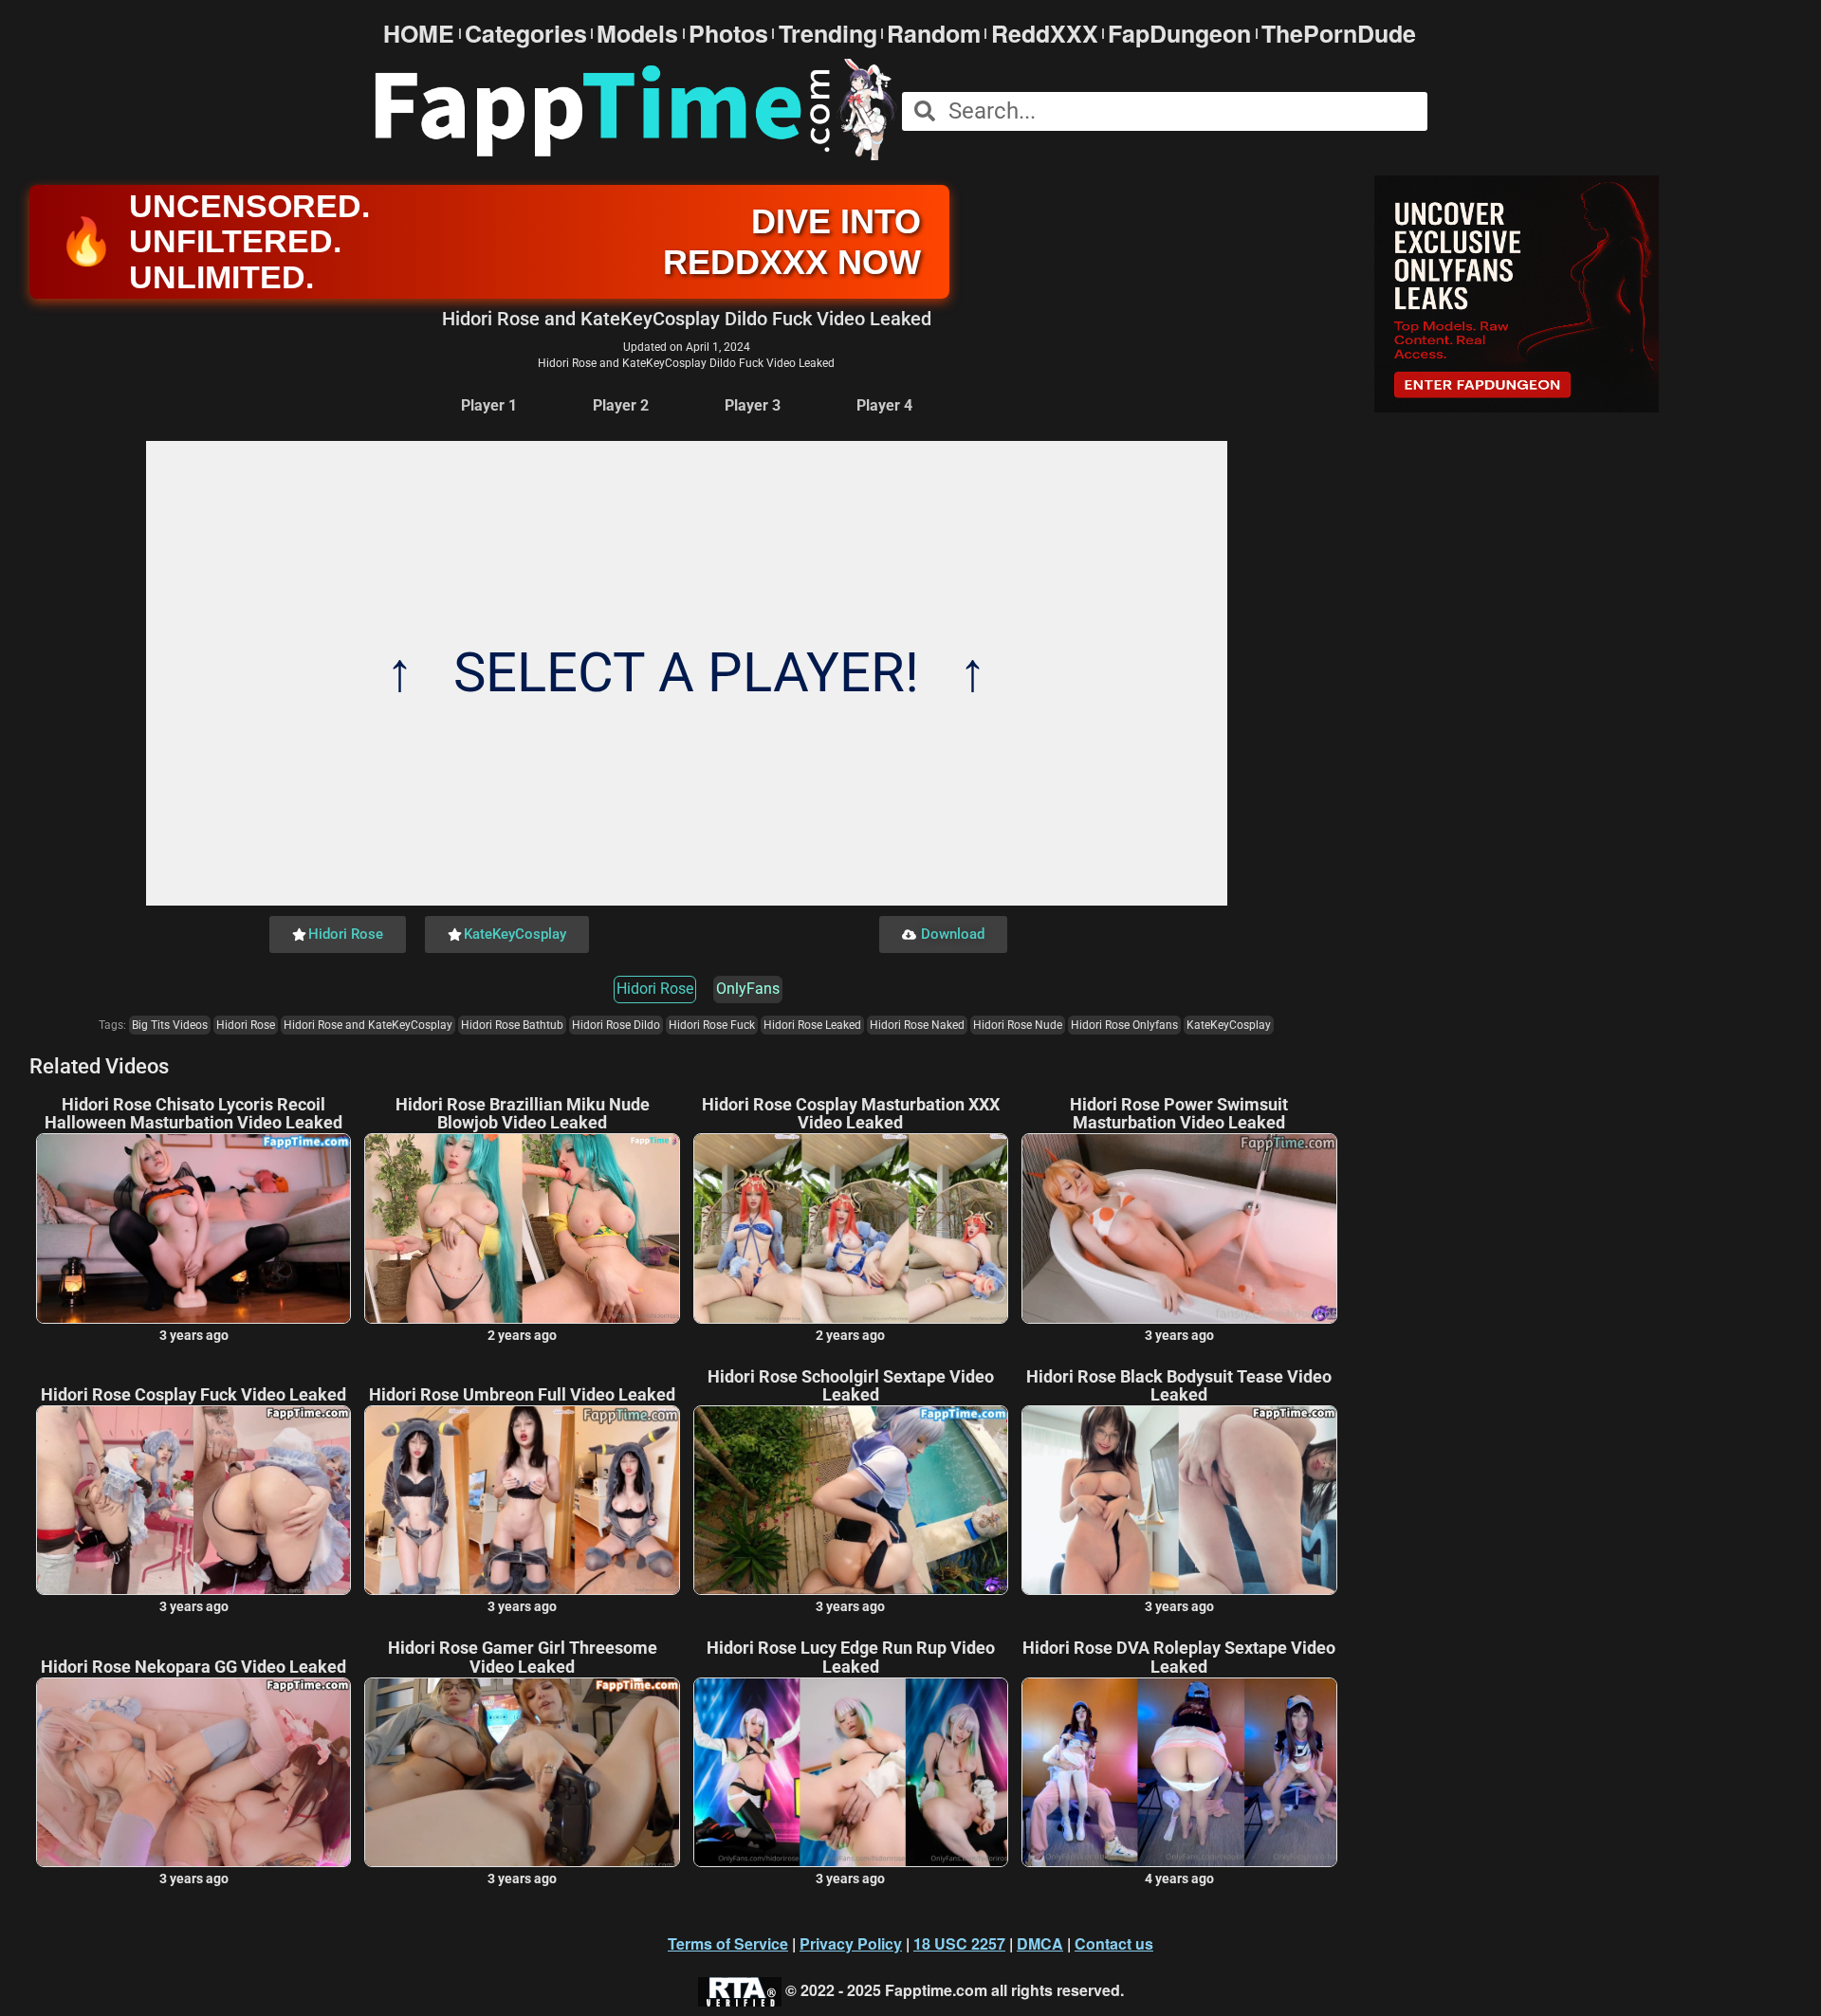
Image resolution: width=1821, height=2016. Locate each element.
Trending (828, 34)
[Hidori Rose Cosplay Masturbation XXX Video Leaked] (851, 1228)
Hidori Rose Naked (917, 1025)
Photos (728, 34)
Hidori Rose (655, 989)
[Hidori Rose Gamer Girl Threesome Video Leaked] (522, 1772)
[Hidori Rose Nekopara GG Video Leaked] (193, 1772)
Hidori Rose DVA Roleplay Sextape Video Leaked (1179, 1658)
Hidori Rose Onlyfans (1124, 1025)
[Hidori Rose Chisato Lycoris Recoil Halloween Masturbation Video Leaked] (193, 1228)
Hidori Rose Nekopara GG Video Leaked (193, 1667)
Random (934, 34)
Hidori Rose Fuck (712, 1025)
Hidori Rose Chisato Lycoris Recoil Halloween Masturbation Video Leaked (193, 1114)
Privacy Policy (851, 1943)
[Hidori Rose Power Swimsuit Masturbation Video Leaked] (1179, 1228)
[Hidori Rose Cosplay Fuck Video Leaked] (193, 1500)
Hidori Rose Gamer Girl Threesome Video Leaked (523, 1658)
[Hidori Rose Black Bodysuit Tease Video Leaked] (1179, 1500)
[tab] (489, 406)
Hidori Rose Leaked (812, 1025)
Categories (526, 34)
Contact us (1114, 1943)
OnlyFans (748, 989)
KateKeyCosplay (1229, 1025)
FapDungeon (1179, 34)
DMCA (1040, 1943)
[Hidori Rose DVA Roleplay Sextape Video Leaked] (1179, 1772)
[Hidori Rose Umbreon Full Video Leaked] (522, 1500)
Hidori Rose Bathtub (512, 1025)
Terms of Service (728, 1943)
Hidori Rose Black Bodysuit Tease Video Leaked (1179, 1386)
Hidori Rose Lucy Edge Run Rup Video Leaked (851, 1658)
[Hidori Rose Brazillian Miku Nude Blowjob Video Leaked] (522, 1228)
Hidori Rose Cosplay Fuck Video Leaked (193, 1395)
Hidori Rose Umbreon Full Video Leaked (522, 1395)
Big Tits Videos (170, 1025)
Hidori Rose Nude (1018, 1025)
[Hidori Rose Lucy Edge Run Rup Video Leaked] (851, 1772)
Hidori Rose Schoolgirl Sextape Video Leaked (851, 1386)
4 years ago (1179, 1879)
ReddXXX (1045, 34)
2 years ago (522, 1335)
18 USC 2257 (959, 1943)
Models (637, 34)
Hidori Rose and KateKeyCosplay (368, 1025)
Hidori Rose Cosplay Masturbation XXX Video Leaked (851, 1114)
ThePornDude (1339, 34)
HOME (419, 34)
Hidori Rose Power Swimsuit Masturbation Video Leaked (1179, 1114)
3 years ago (194, 1335)
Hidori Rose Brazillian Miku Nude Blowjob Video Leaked (523, 1114)
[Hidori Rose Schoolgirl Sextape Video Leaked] (851, 1500)
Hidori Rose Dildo (616, 1025)
